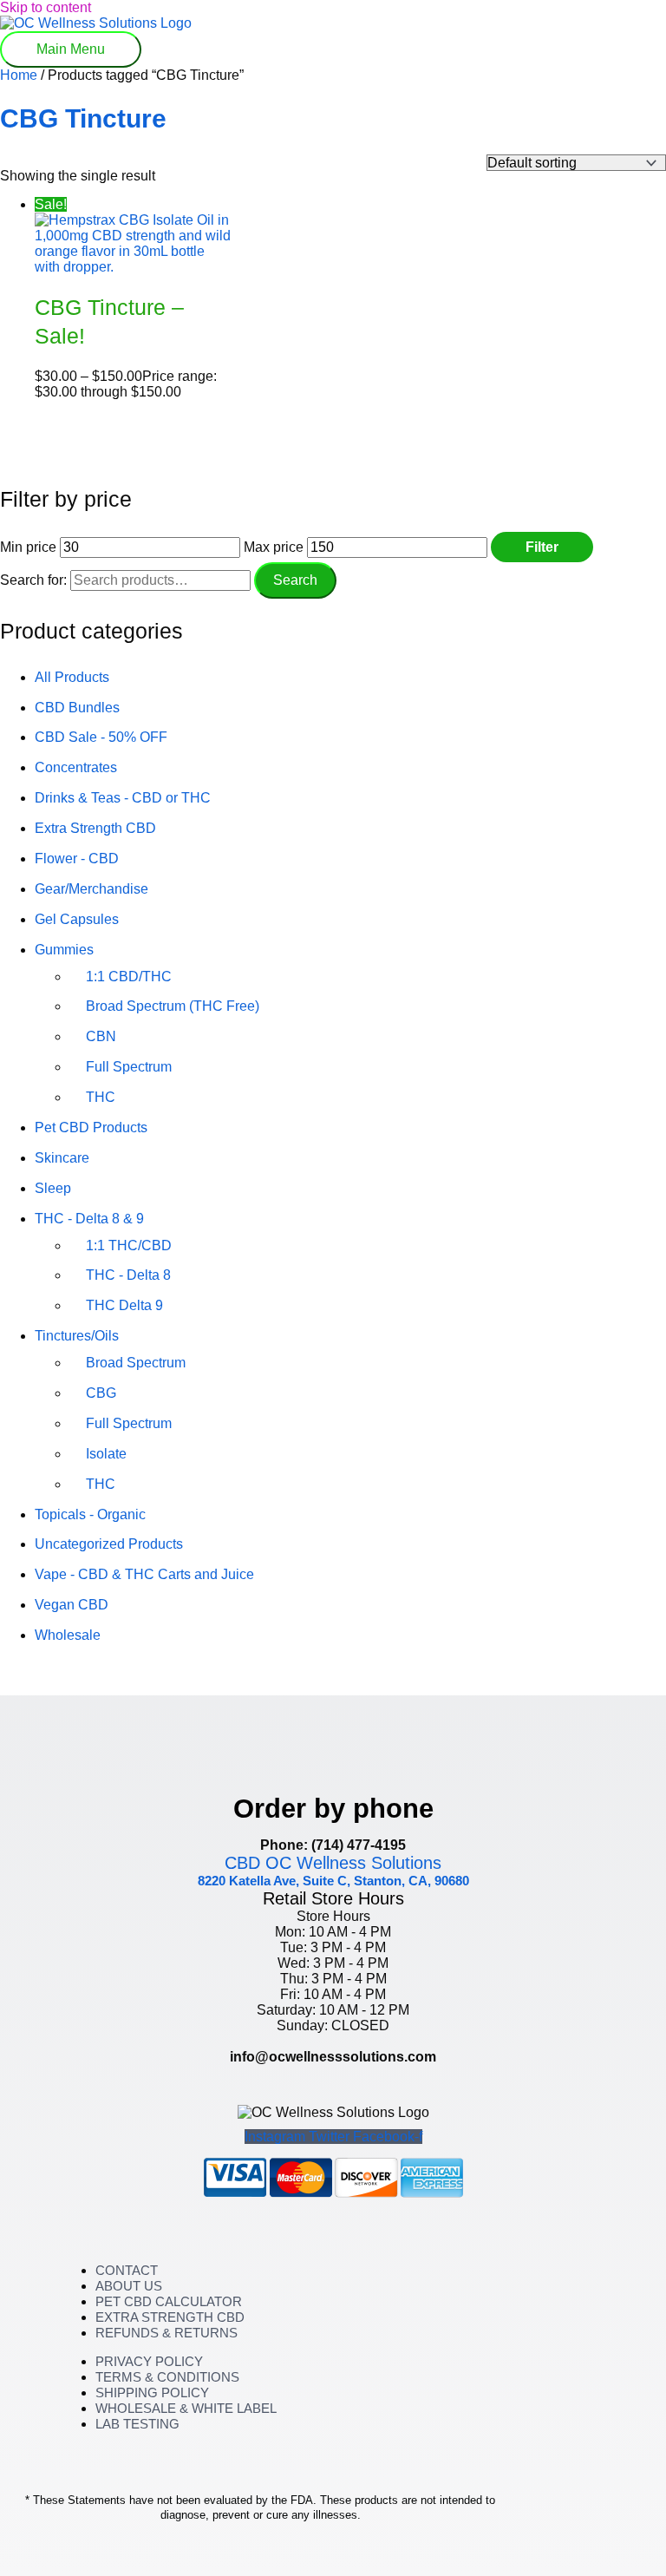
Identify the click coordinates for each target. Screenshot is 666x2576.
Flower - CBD (77, 859)
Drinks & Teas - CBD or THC (123, 798)
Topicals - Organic (90, 1514)
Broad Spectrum (136, 1363)
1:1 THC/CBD (129, 1245)
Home (19, 75)
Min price (28, 547)
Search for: (33, 580)
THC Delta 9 (124, 1305)
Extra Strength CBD (95, 828)
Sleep (53, 1188)
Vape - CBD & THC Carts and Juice (144, 1574)
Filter (542, 547)
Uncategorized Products (109, 1544)
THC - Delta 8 (128, 1275)
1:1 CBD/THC (129, 977)
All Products (72, 677)
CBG (101, 1393)
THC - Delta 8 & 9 (89, 1219)
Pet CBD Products (91, 1127)
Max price (274, 547)
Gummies (64, 950)
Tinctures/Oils (77, 1336)
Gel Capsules (77, 919)
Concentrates (76, 767)
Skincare (62, 1158)
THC (101, 1097)
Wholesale (68, 1635)
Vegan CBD (72, 1605)
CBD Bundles (77, 708)
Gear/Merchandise (91, 889)
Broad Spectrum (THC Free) (173, 1006)
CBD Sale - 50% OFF (101, 737)
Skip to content (46, 7)
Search (295, 580)
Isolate (106, 1454)
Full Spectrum (129, 1067)
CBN (101, 1036)
